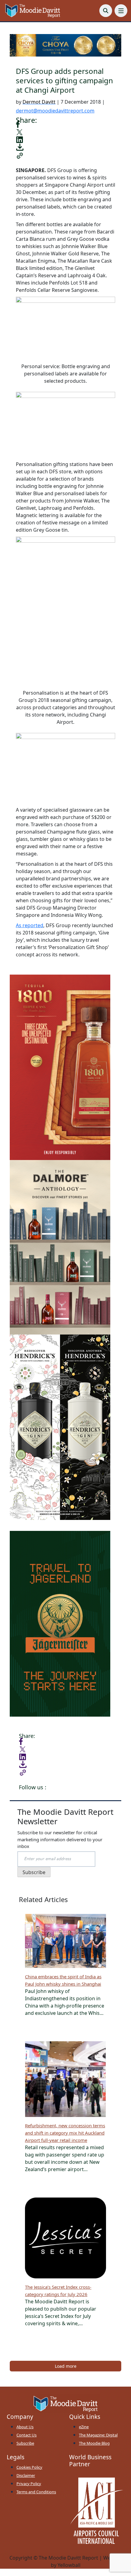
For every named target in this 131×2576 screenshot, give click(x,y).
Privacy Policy (29, 2484)
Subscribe (25, 2443)
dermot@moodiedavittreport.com (55, 111)
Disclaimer (26, 2475)
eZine (84, 2427)
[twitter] (19, 132)
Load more (66, 2366)
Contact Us (27, 2435)
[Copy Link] (20, 155)
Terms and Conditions (36, 2492)
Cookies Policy (29, 2467)
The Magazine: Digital (98, 2435)
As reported (30, 925)
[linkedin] (19, 139)
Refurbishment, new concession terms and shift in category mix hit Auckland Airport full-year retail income (65, 2133)
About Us (25, 2427)
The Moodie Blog (94, 2443)
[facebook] (18, 124)
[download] (20, 147)
